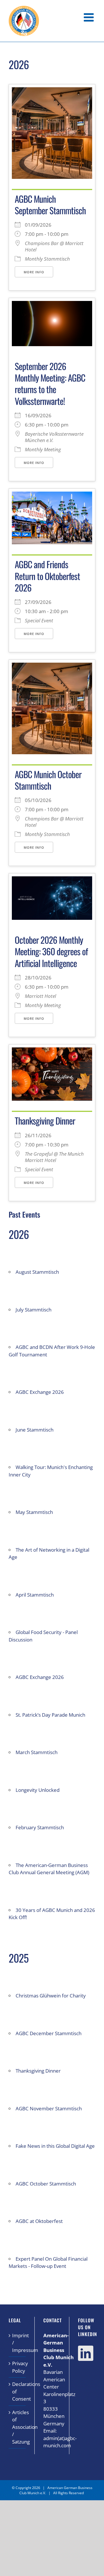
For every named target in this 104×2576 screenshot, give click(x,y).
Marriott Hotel (40, 996)
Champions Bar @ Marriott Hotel (54, 247)
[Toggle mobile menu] (90, 17)
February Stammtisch (40, 1827)
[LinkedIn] (86, 2353)
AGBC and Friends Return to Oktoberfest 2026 (47, 576)
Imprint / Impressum (17, 2343)
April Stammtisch (35, 1595)
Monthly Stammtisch (47, 259)
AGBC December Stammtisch (49, 2033)
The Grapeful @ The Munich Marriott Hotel (54, 1157)
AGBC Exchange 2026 (40, 1392)
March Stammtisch (37, 1752)
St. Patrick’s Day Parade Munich (50, 1715)
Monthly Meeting (43, 450)
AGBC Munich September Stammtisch (50, 204)
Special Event (39, 621)
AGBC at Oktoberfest (39, 2221)
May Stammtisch (34, 1512)
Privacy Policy (17, 2367)
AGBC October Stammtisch (46, 2184)
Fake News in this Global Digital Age (55, 2146)
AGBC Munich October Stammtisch (48, 780)
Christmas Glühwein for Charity (51, 1996)
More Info (34, 272)
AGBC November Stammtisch (49, 2108)
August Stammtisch (37, 1272)
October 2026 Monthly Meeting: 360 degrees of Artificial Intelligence (51, 951)
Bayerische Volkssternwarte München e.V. (54, 437)
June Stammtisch (35, 1430)
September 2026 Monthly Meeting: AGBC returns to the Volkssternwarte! (50, 383)
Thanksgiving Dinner (45, 1121)
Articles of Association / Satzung (17, 2427)
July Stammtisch (34, 1310)
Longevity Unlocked (38, 1790)
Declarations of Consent (17, 2391)
